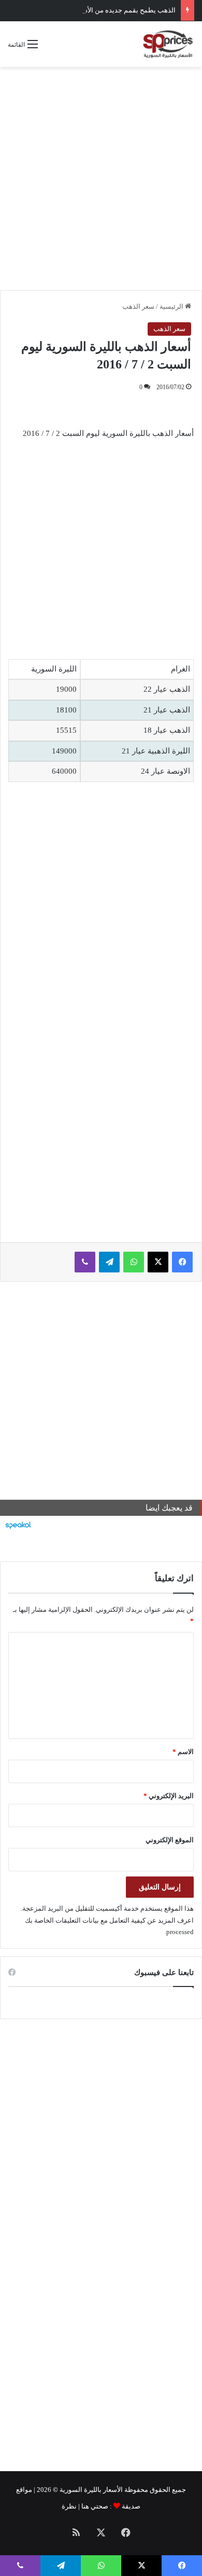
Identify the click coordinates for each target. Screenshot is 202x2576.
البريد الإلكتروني (169, 1796)
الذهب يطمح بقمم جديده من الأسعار (125, 10)
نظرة (69, 2506)
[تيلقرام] (109, 1262)
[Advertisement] (101, 179)
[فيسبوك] (182, 1262)
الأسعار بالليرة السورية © (88, 2490)
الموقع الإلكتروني (170, 1840)
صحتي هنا (95, 2506)
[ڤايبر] (85, 1262)
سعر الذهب (138, 306)
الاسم (183, 1752)
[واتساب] (134, 1262)
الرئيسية (172, 306)
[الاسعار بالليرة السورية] (167, 44)
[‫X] (158, 1262)
